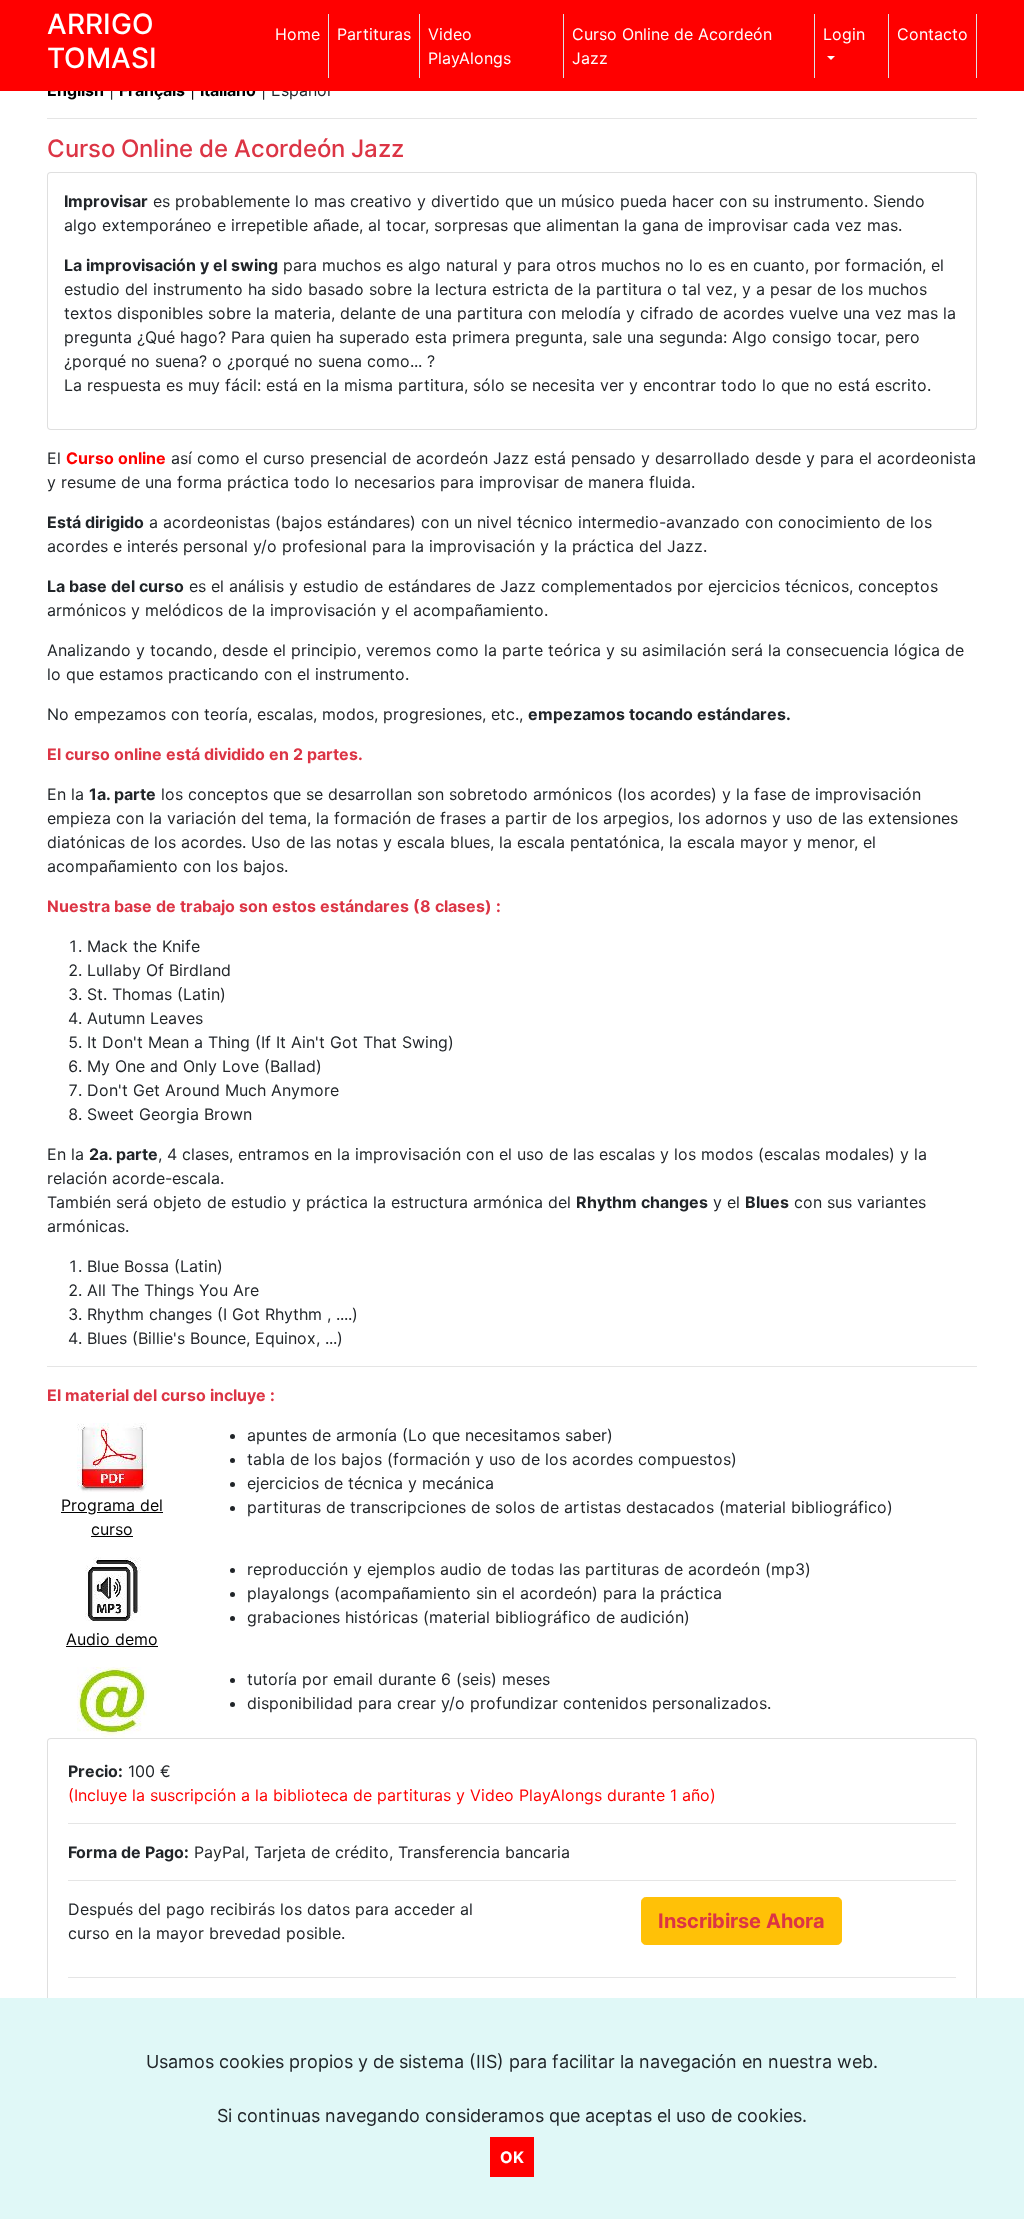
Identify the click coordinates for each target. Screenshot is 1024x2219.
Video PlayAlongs (469, 46)
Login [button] (844, 34)
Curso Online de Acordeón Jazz (672, 46)
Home (297, 34)
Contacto (932, 34)
